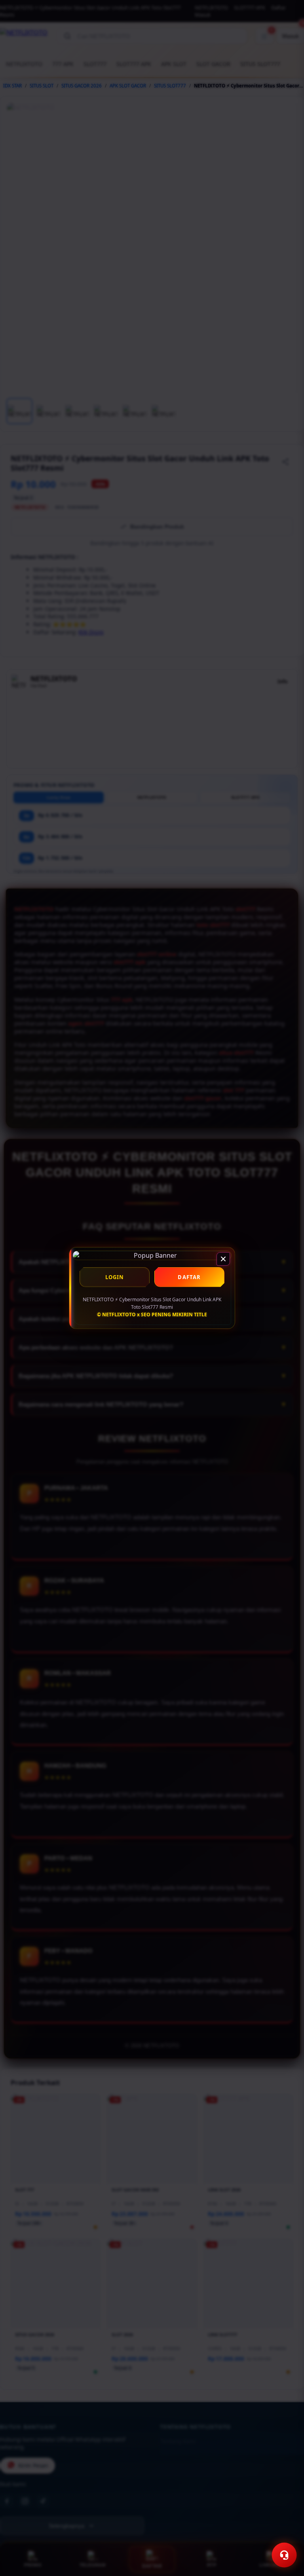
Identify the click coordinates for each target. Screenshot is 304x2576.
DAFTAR (189, 1277)
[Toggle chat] (284, 2555)
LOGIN (115, 1277)
